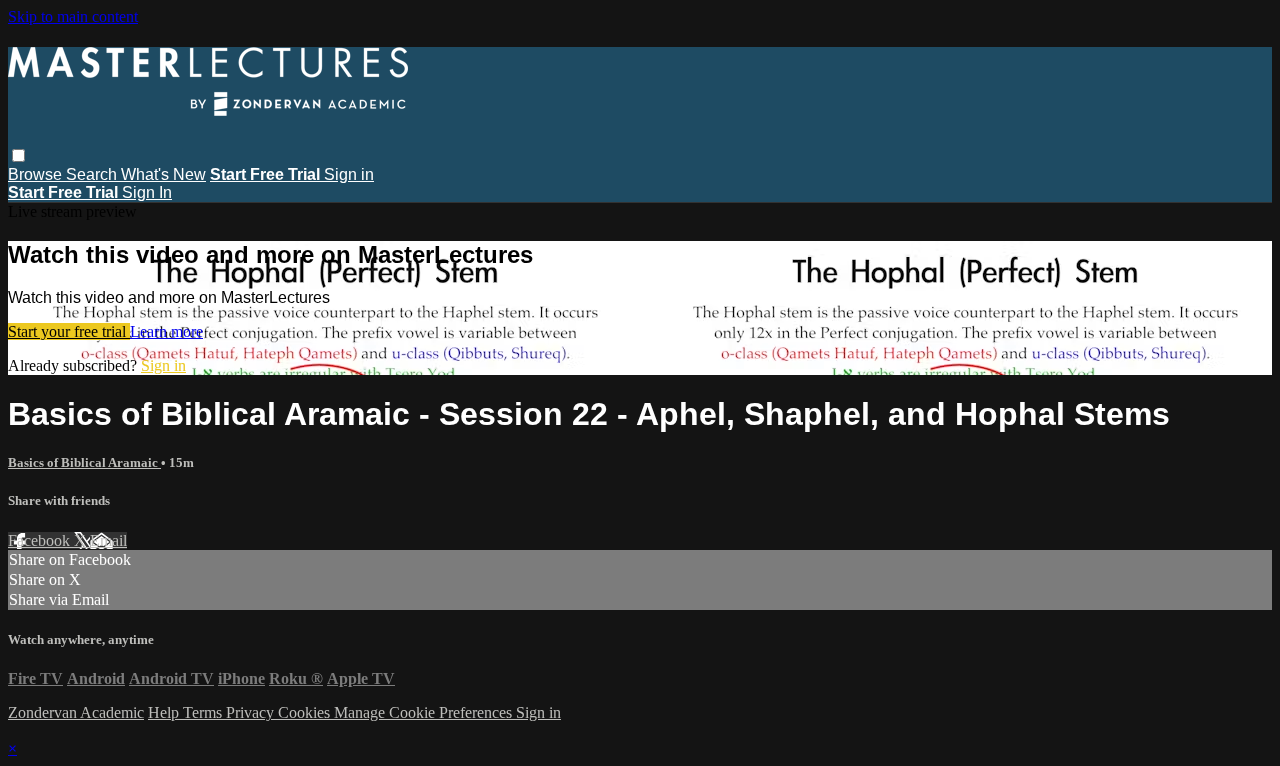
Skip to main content (73, 16)
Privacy (252, 712)
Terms (204, 712)
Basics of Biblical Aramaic (84, 462)
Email (108, 540)
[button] (18, 155)
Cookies (306, 712)
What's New (163, 174)
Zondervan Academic (76, 712)
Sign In (147, 192)
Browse (37, 174)
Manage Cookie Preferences (425, 712)
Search (93, 174)
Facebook (41, 540)
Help (165, 712)
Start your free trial (69, 331)
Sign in (349, 174)
